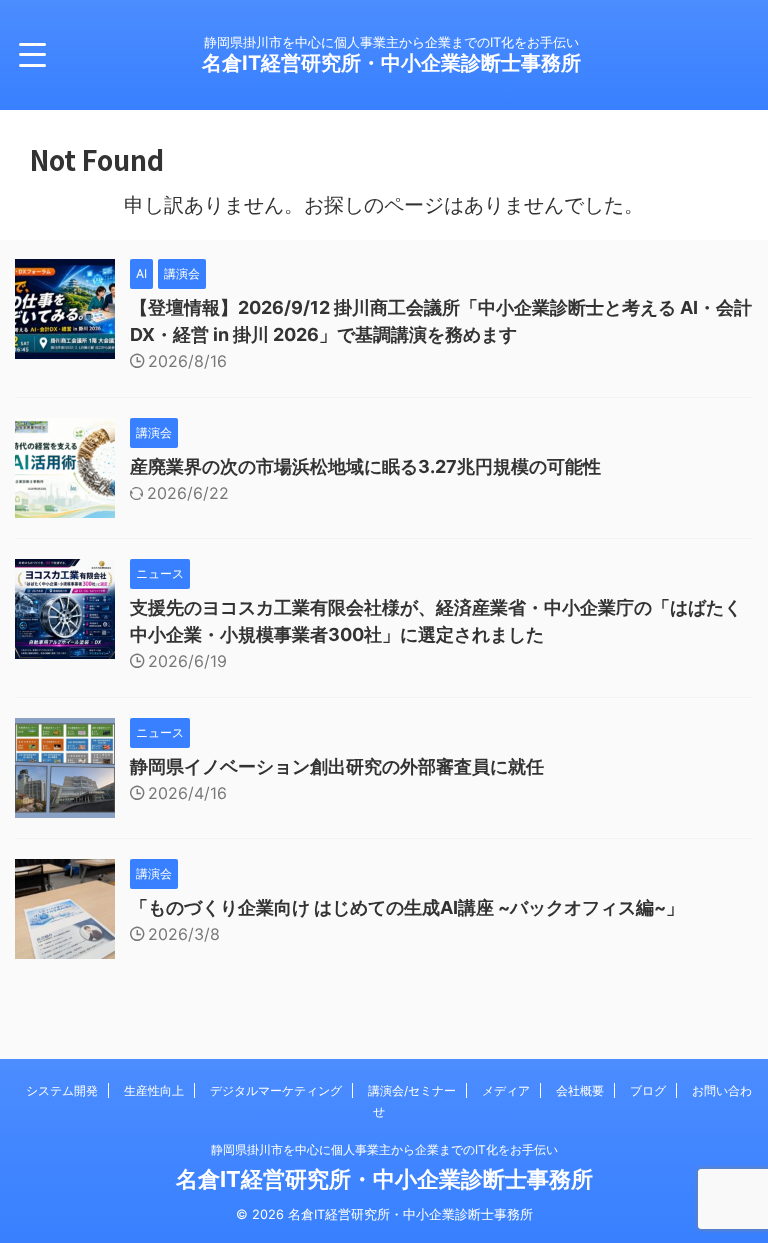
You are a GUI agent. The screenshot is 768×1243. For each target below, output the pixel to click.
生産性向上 (154, 1090)
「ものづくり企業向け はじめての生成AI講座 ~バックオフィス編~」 (407, 907)
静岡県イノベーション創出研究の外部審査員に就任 (337, 766)
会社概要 (580, 1090)
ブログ (648, 1090)
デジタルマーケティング (276, 1090)
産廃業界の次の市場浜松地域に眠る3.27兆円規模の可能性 (365, 466)
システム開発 (62, 1090)
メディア (506, 1090)
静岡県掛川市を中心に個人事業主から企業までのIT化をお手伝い (384, 1149)
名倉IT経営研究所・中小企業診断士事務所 (391, 63)
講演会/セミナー (412, 1090)
